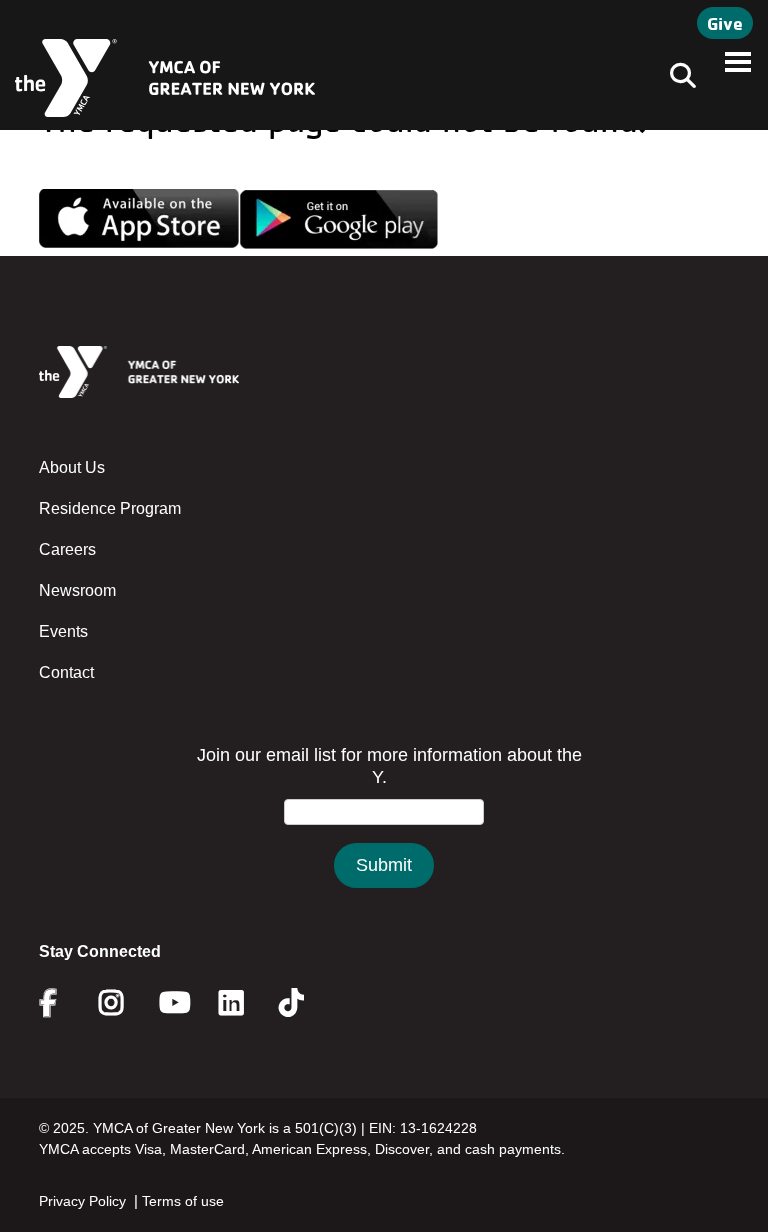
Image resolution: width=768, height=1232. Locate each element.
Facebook (62, 1003)
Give (725, 23)
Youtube (173, 1003)
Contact (66, 672)
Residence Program (110, 508)
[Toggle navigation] (677, 78)
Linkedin (245, 1003)
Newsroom (77, 590)
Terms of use (183, 1201)
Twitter (305, 1003)
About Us (72, 467)
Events (63, 631)
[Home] (165, 78)
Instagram (125, 1003)
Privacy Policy (82, 1201)
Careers (67, 549)
